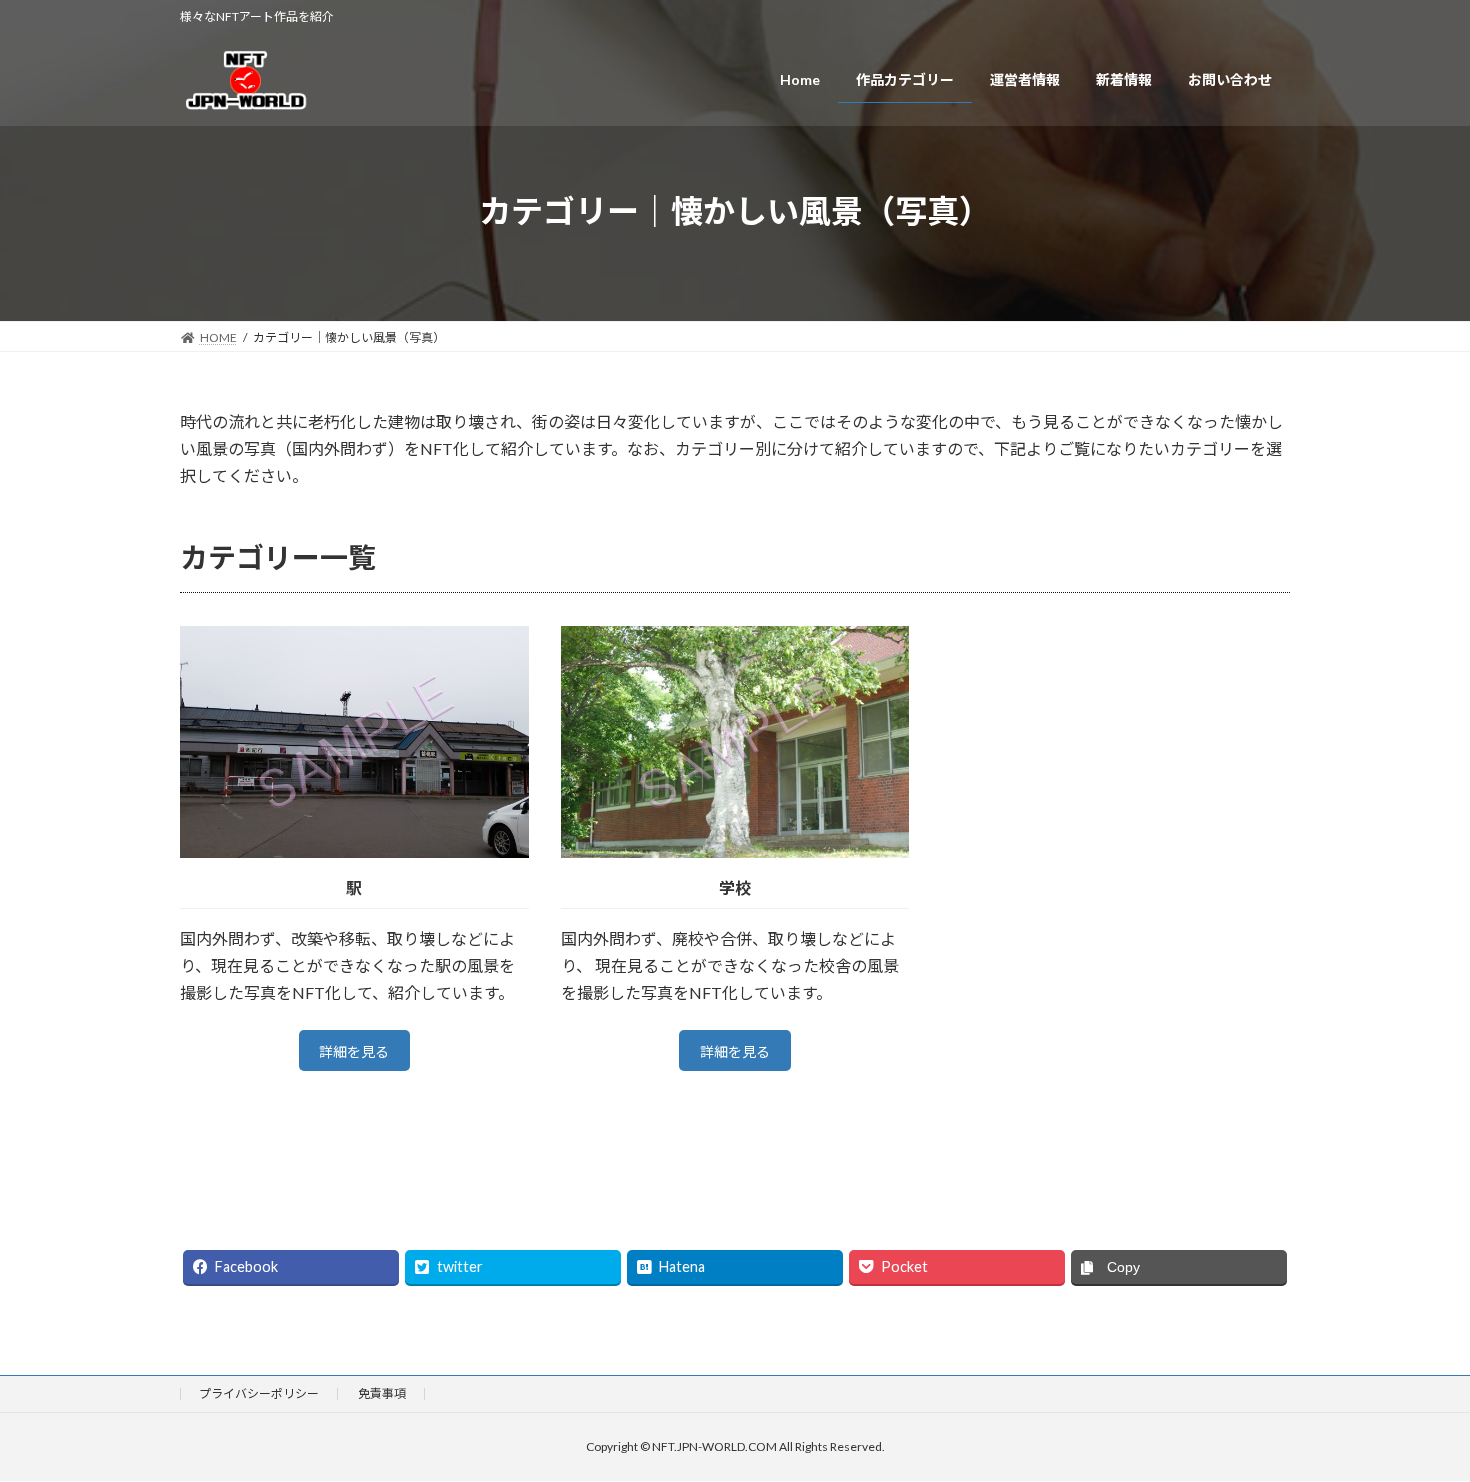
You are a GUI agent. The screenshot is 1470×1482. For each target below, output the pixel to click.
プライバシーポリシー (259, 1393)
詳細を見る (354, 1051)
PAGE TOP (1417, 1419)
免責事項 (382, 1393)
